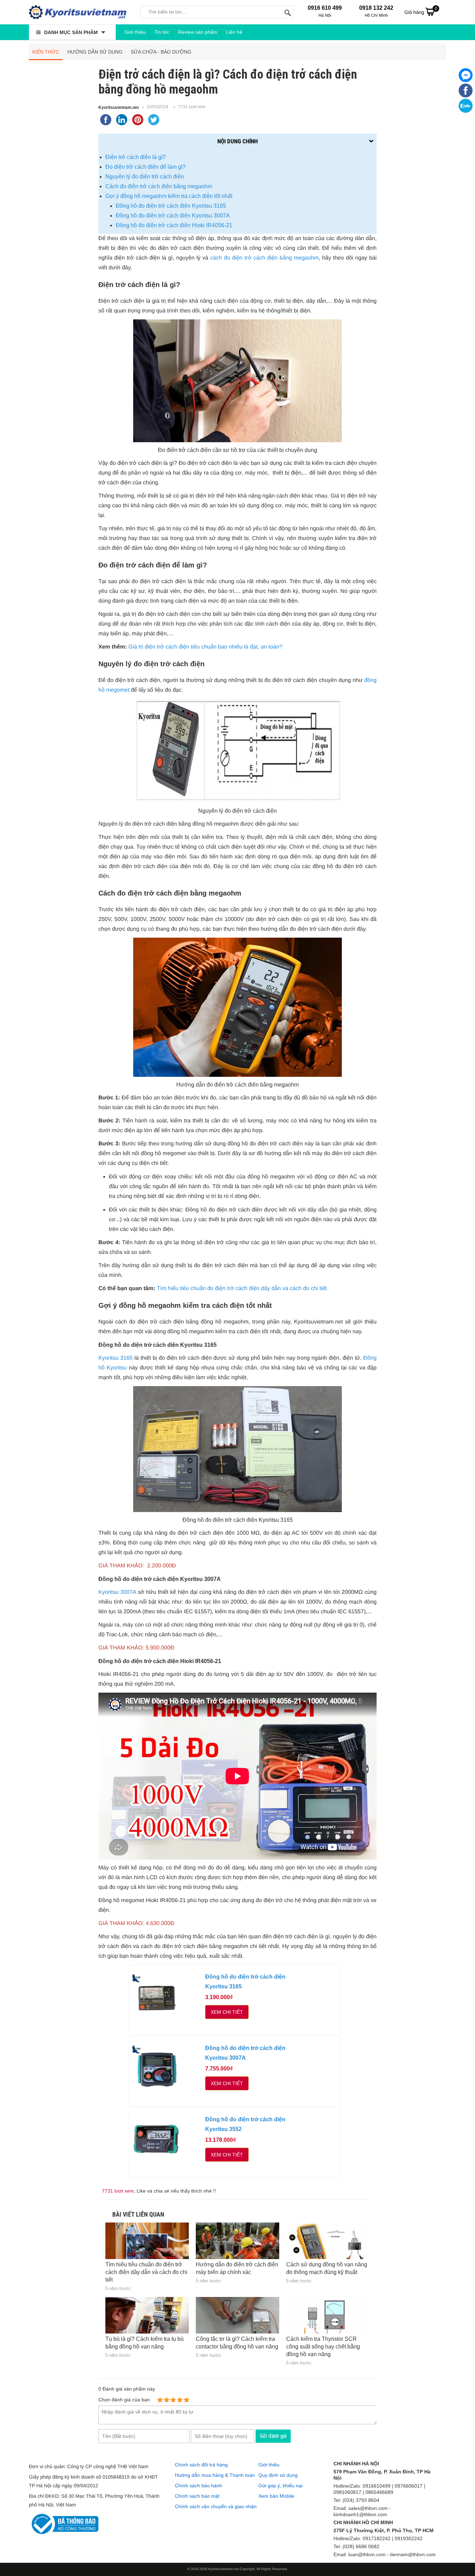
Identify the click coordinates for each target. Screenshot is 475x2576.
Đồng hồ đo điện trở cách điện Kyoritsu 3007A (173, 216)
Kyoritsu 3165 (115, 1358)
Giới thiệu (135, 32)
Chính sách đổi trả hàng (201, 2465)
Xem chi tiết (227, 2012)
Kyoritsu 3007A (117, 1592)
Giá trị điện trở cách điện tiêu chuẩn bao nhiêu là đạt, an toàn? (205, 647)
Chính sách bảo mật (197, 2496)
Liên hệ (234, 32)
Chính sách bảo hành (199, 2486)
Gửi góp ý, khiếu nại (280, 2486)
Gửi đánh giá (273, 2436)
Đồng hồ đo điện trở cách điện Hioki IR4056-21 (174, 225)
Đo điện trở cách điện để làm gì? (146, 167)
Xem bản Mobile (276, 2496)
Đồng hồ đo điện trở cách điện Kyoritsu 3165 (171, 206)
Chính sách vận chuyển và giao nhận (216, 2506)
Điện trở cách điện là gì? (136, 157)
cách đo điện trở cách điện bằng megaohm (264, 258)
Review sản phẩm (198, 32)
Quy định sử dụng (278, 2475)
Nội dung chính (237, 141)
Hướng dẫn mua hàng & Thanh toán (215, 2475)
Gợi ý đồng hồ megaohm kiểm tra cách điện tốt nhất (169, 196)
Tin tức (162, 32)
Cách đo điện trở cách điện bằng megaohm (159, 186)
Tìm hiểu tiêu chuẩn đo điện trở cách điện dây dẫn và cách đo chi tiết (242, 1289)
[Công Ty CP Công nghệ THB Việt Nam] (78, 12)
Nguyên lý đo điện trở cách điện (145, 177)
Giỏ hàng (421, 10)
